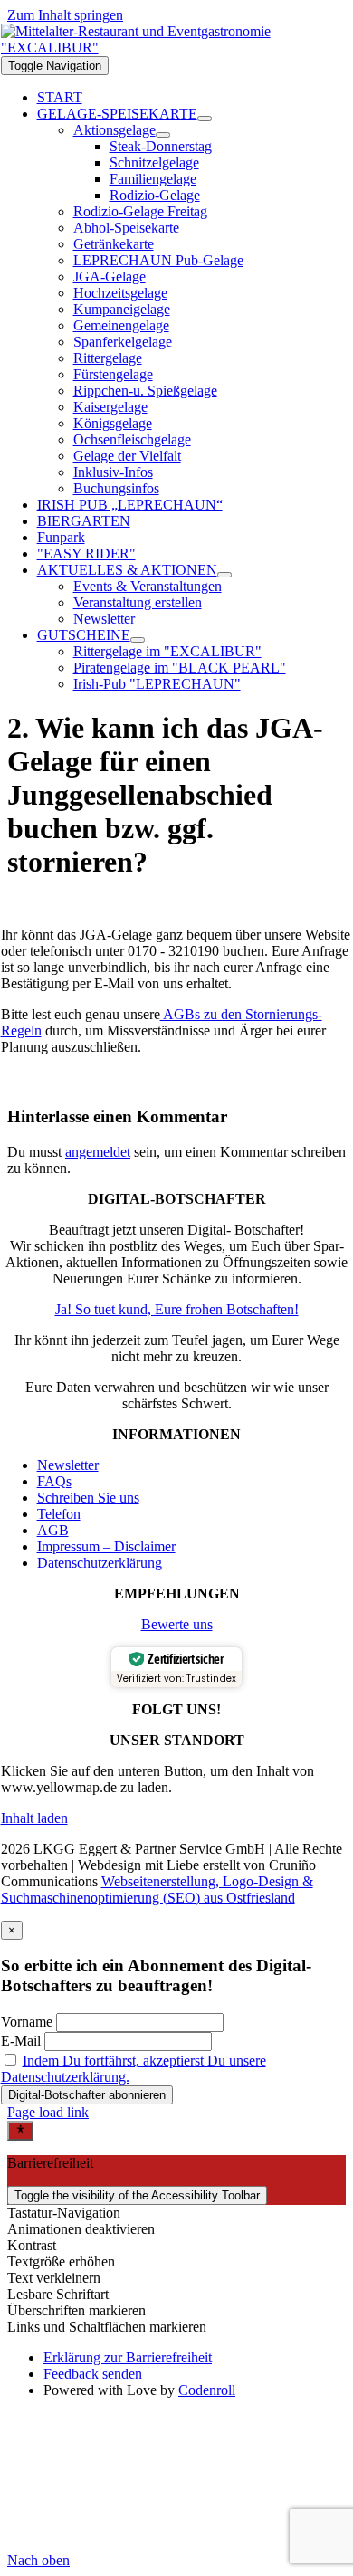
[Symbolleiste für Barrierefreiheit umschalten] (20, 2131)
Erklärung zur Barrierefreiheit (128, 2357)
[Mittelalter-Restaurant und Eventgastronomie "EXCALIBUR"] (177, 48)
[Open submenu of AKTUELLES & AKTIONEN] (224, 575)
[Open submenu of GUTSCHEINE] (138, 640)
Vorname (27, 2022)
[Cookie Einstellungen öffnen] (143, 2544)
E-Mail (21, 2041)
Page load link (48, 2112)
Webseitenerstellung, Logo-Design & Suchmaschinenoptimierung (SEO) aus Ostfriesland (157, 1889)
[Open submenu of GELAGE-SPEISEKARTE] (205, 119)
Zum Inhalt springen (65, 15)
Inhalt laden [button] (34, 1818)
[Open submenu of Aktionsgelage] (163, 135)
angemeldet (98, 1152)
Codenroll (207, 2390)
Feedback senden (93, 2374)
